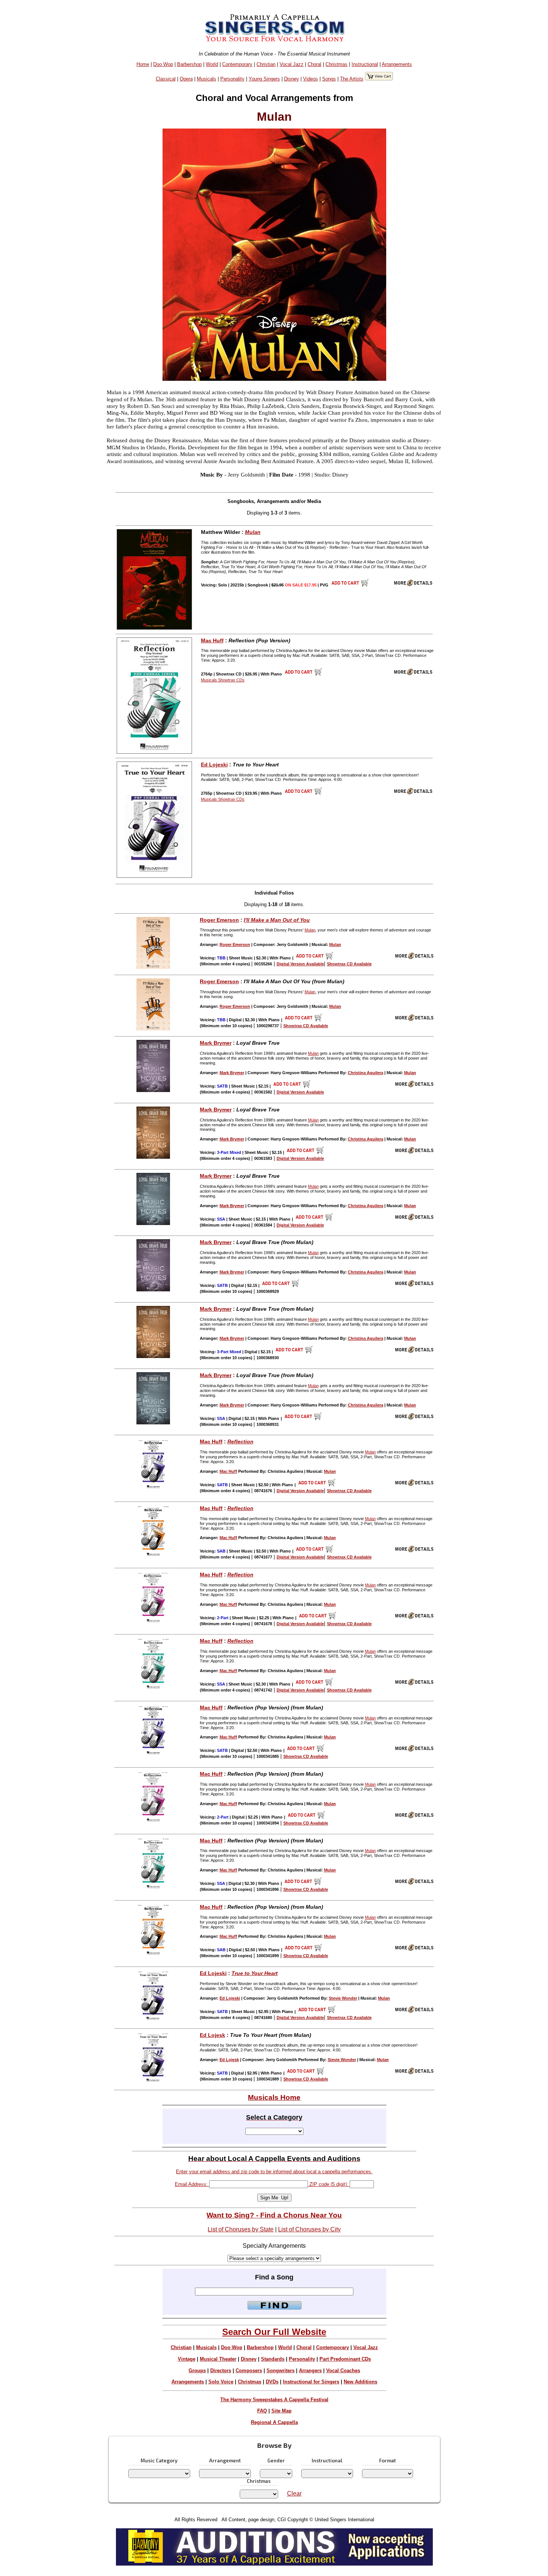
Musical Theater (218, 2359)
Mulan (253, 532)
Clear (294, 2493)
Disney (292, 79)
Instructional (365, 64)
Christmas (336, 64)
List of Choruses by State (241, 2229)
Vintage (187, 2359)
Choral (314, 64)
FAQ (262, 2411)
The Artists (352, 79)
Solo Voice (221, 2382)
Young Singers (264, 79)
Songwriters (281, 2371)
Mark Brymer (216, 1043)
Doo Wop (163, 64)
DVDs (272, 2382)
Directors (221, 2371)
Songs (329, 79)
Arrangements (397, 64)
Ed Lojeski (214, 765)
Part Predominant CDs (345, 2359)
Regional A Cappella (274, 2422)
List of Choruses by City (309, 2229)
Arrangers (310, 2371)
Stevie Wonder (343, 1998)
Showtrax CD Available (349, 964)
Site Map (281, 2411)
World (212, 64)
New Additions (360, 2382)
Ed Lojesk (212, 2035)
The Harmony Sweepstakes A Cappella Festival (274, 2400)
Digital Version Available (300, 964)
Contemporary (237, 64)
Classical (166, 79)
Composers (249, 2371)
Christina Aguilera (366, 1073)
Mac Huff (212, 640)
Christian (266, 64)
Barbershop (189, 64)
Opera (186, 79)
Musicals (207, 79)
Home (143, 64)
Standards (273, 2359)
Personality (232, 79)
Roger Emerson (219, 920)
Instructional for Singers (311, 2382)
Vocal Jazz (292, 64)
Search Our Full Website (274, 2332)
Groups (197, 2371)
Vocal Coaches (343, 2371)
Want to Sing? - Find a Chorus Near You (274, 2215)
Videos (311, 79)
